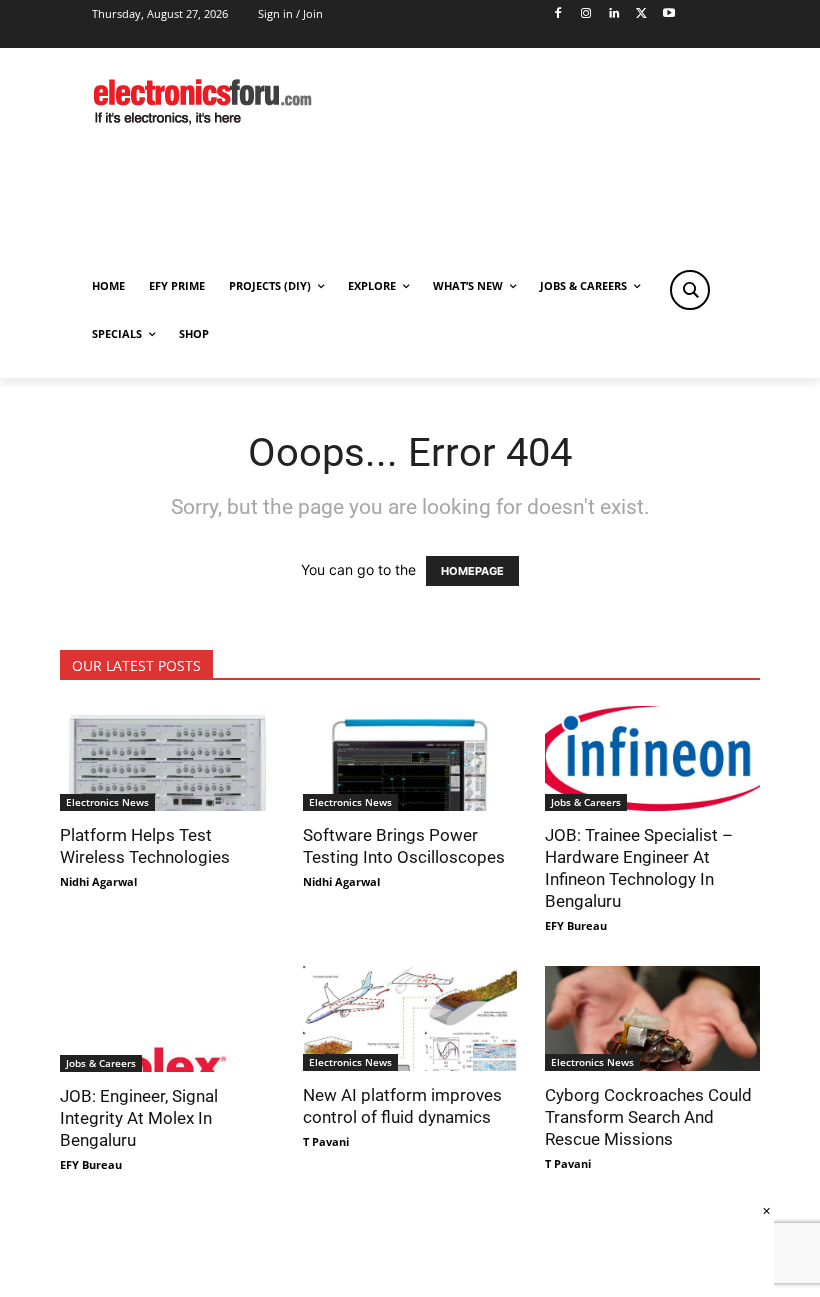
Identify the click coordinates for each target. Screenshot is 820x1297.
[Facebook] (558, 14)
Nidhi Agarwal (98, 881)
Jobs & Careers (586, 802)
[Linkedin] (613, 14)
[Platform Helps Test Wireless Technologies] (167, 758)
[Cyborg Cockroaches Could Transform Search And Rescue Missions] (652, 1018)
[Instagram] (585, 14)
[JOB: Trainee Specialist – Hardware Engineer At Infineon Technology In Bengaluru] (652, 758)
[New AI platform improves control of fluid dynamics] (410, 1018)
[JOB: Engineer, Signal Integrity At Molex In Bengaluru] (167, 1019)
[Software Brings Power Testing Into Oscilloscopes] (410, 758)
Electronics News (107, 802)
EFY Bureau (576, 925)
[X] (641, 14)
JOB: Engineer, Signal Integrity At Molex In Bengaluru (139, 1118)
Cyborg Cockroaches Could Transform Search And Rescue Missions (648, 1117)
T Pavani (326, 1141)
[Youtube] (669, 14)
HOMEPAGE (472, 571)
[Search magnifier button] (690, 290)
